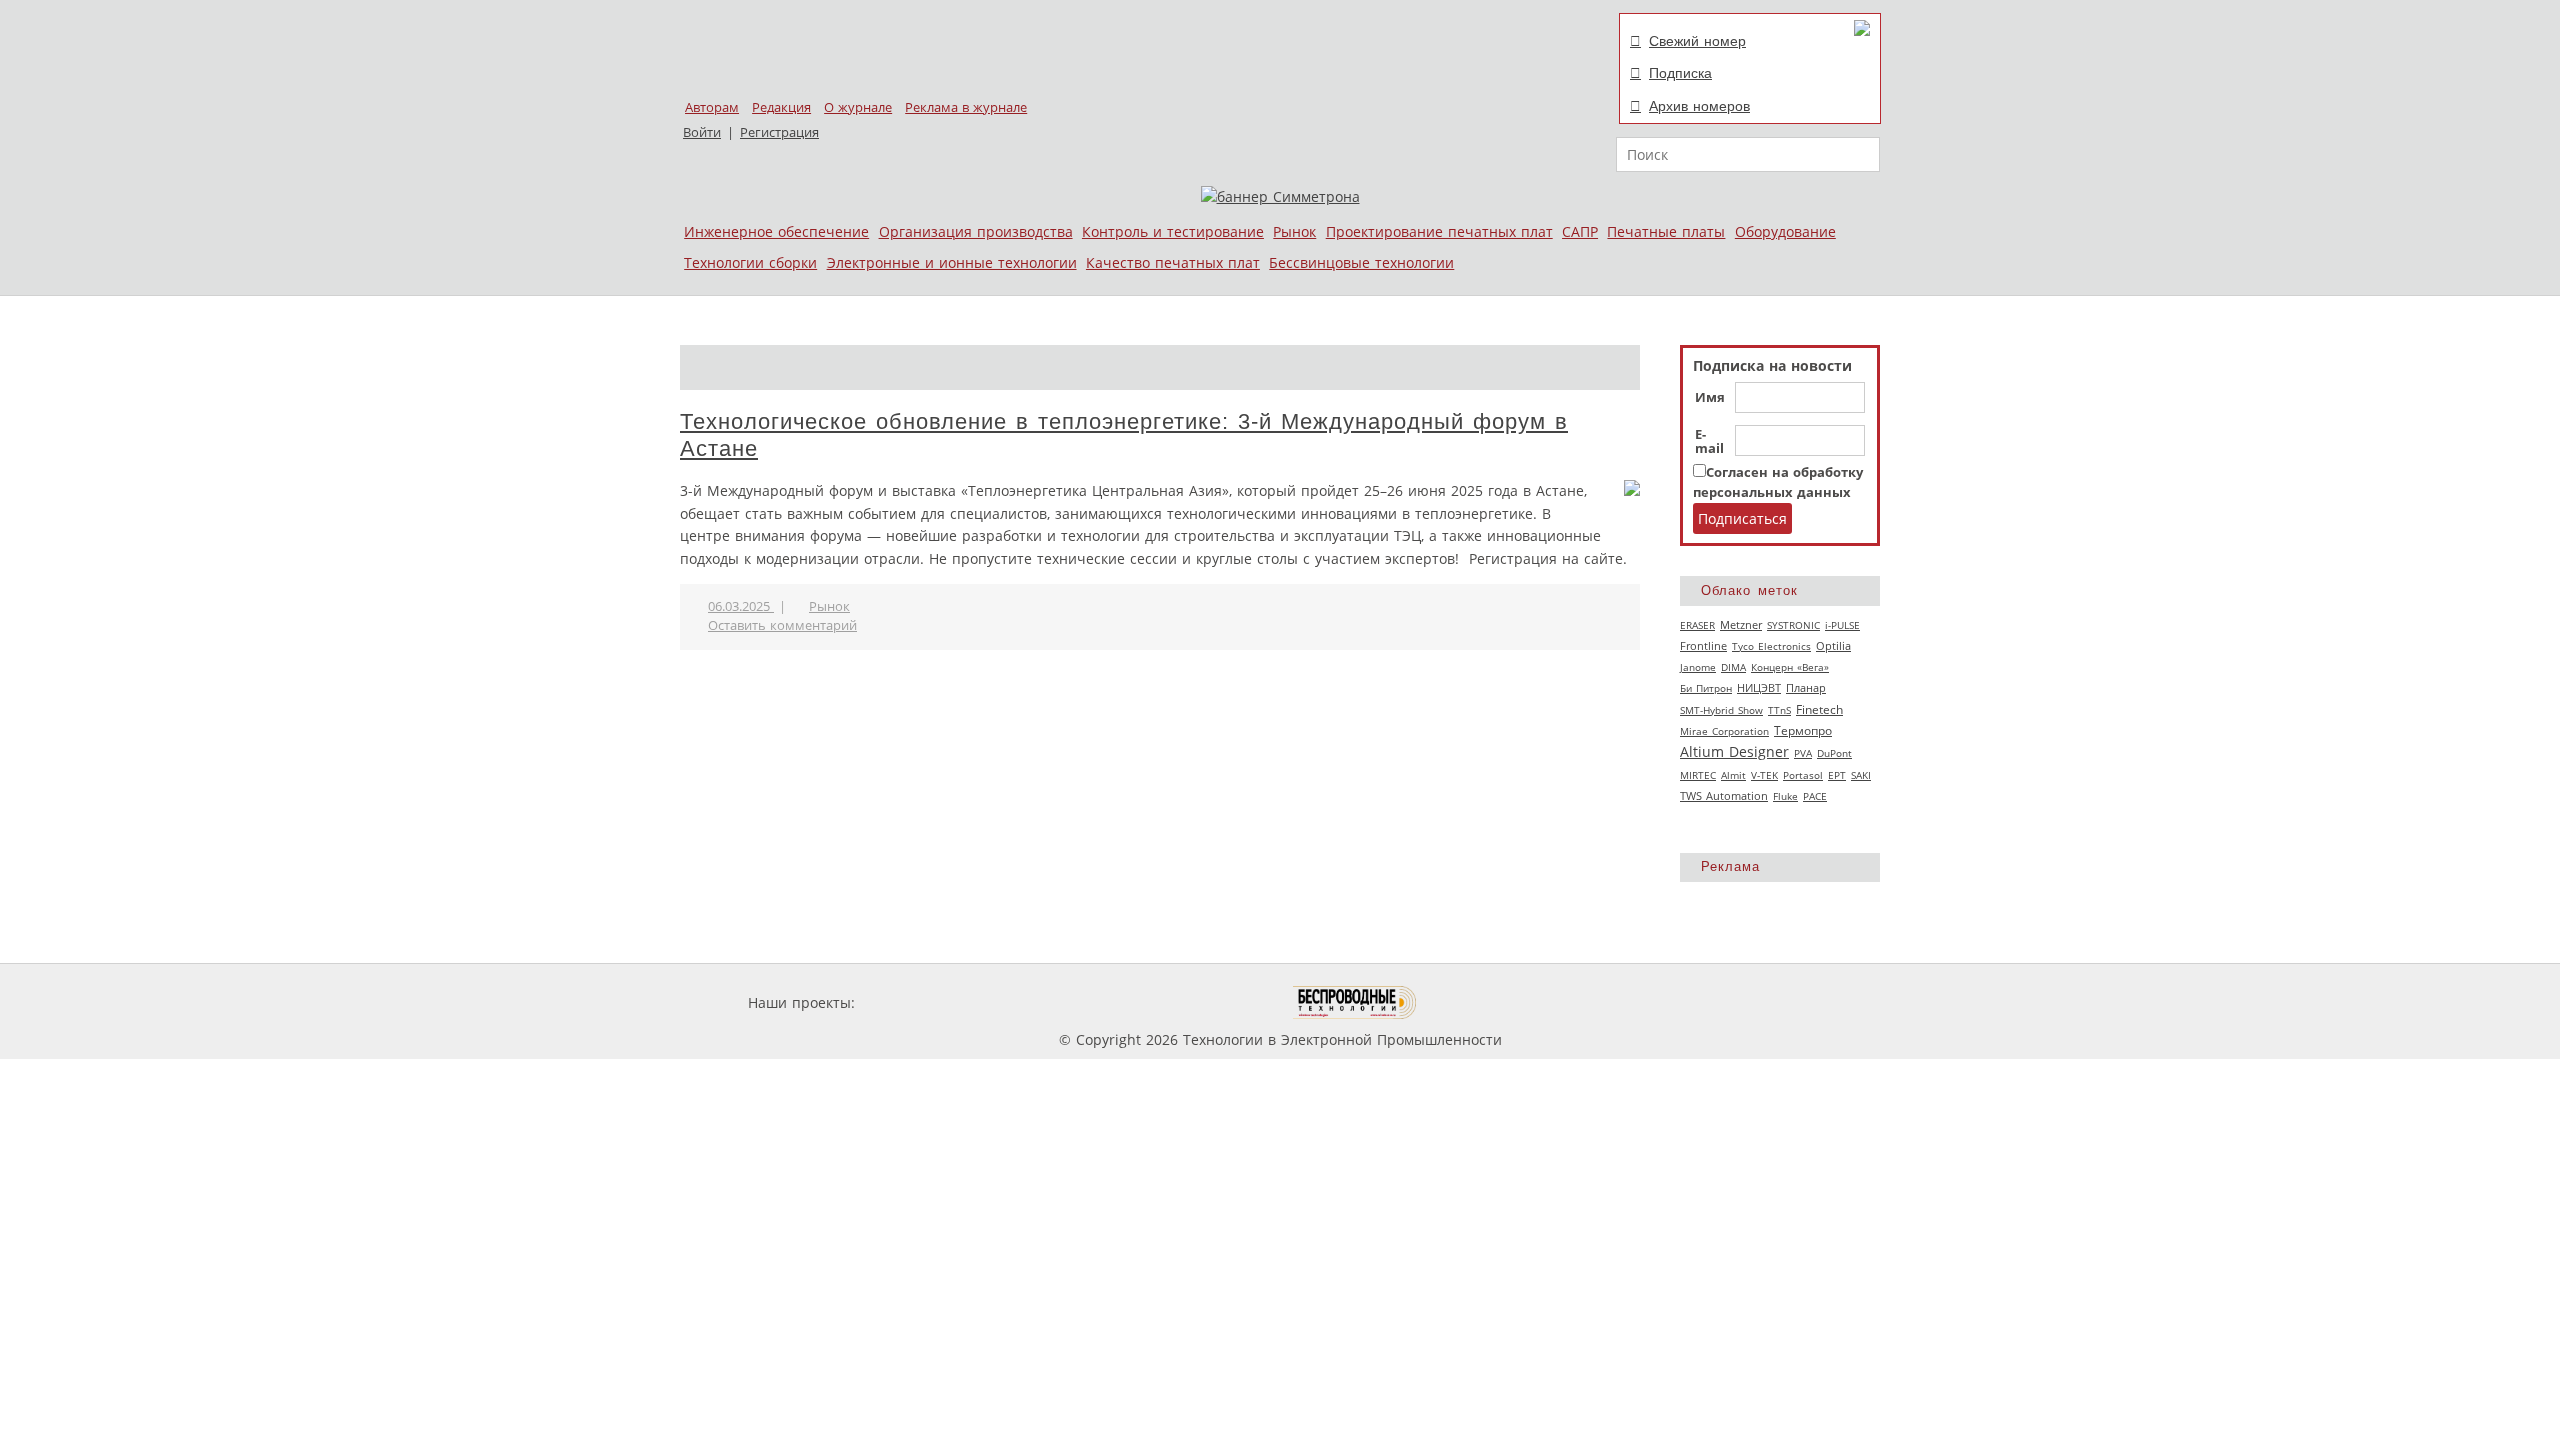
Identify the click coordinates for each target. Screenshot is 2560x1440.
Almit (1733, 775)
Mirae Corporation (1724, 731)
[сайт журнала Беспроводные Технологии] (1355, 1002)
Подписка (1680, 73)
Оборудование (1785, 231)
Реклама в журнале (966, 107)
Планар (1806, 688)
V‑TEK (1764, 775)
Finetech (1819, 709)
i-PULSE (1842, 625)
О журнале (858, 107)
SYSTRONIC (1793, 625)
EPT (1837, 775)
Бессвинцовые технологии (1361, 262)
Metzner (1741, 625)
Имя (1710, 398)
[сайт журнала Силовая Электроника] (924, 1002)
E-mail (1709, 442)
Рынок (1294, 231)
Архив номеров (1699, 106)
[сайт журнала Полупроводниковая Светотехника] (1199, 1002)
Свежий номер (1697, 41)
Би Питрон (1706, 688)
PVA (1803, 753)
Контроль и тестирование (1173, 231)
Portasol (1803, 775)
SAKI (1861, 775)
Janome (1698, 667)
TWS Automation (1724, 796)
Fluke (1785, 796)
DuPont (1834, 753)
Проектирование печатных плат (1439, 231)
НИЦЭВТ (1759, 687)
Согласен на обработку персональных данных (1778, 482)
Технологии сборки (750, 262)
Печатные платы (1666, 231)
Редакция (781, 107)
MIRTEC (1698, 775)
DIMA (1733, 667)
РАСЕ (1815, 796)
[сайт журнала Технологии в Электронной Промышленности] (1051, 1002)
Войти (702, 132)
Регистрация (779, 132)
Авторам (712, 107)
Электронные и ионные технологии (952, 262)
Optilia (1833, 646)
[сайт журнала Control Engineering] (1488, 1002)
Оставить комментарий (782, 625)
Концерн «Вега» (1790, 667)
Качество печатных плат (1173, 262)
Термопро (1803, 730)
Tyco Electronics (1771, 646)
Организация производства (976, 231)
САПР (1580, 231)
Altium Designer (1734, 751)
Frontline (1703, 646)
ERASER (1697, 625)
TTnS (1779, 710)
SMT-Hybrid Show (1721, 710)
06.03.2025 (741, 606)
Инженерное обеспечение (776, 231)
